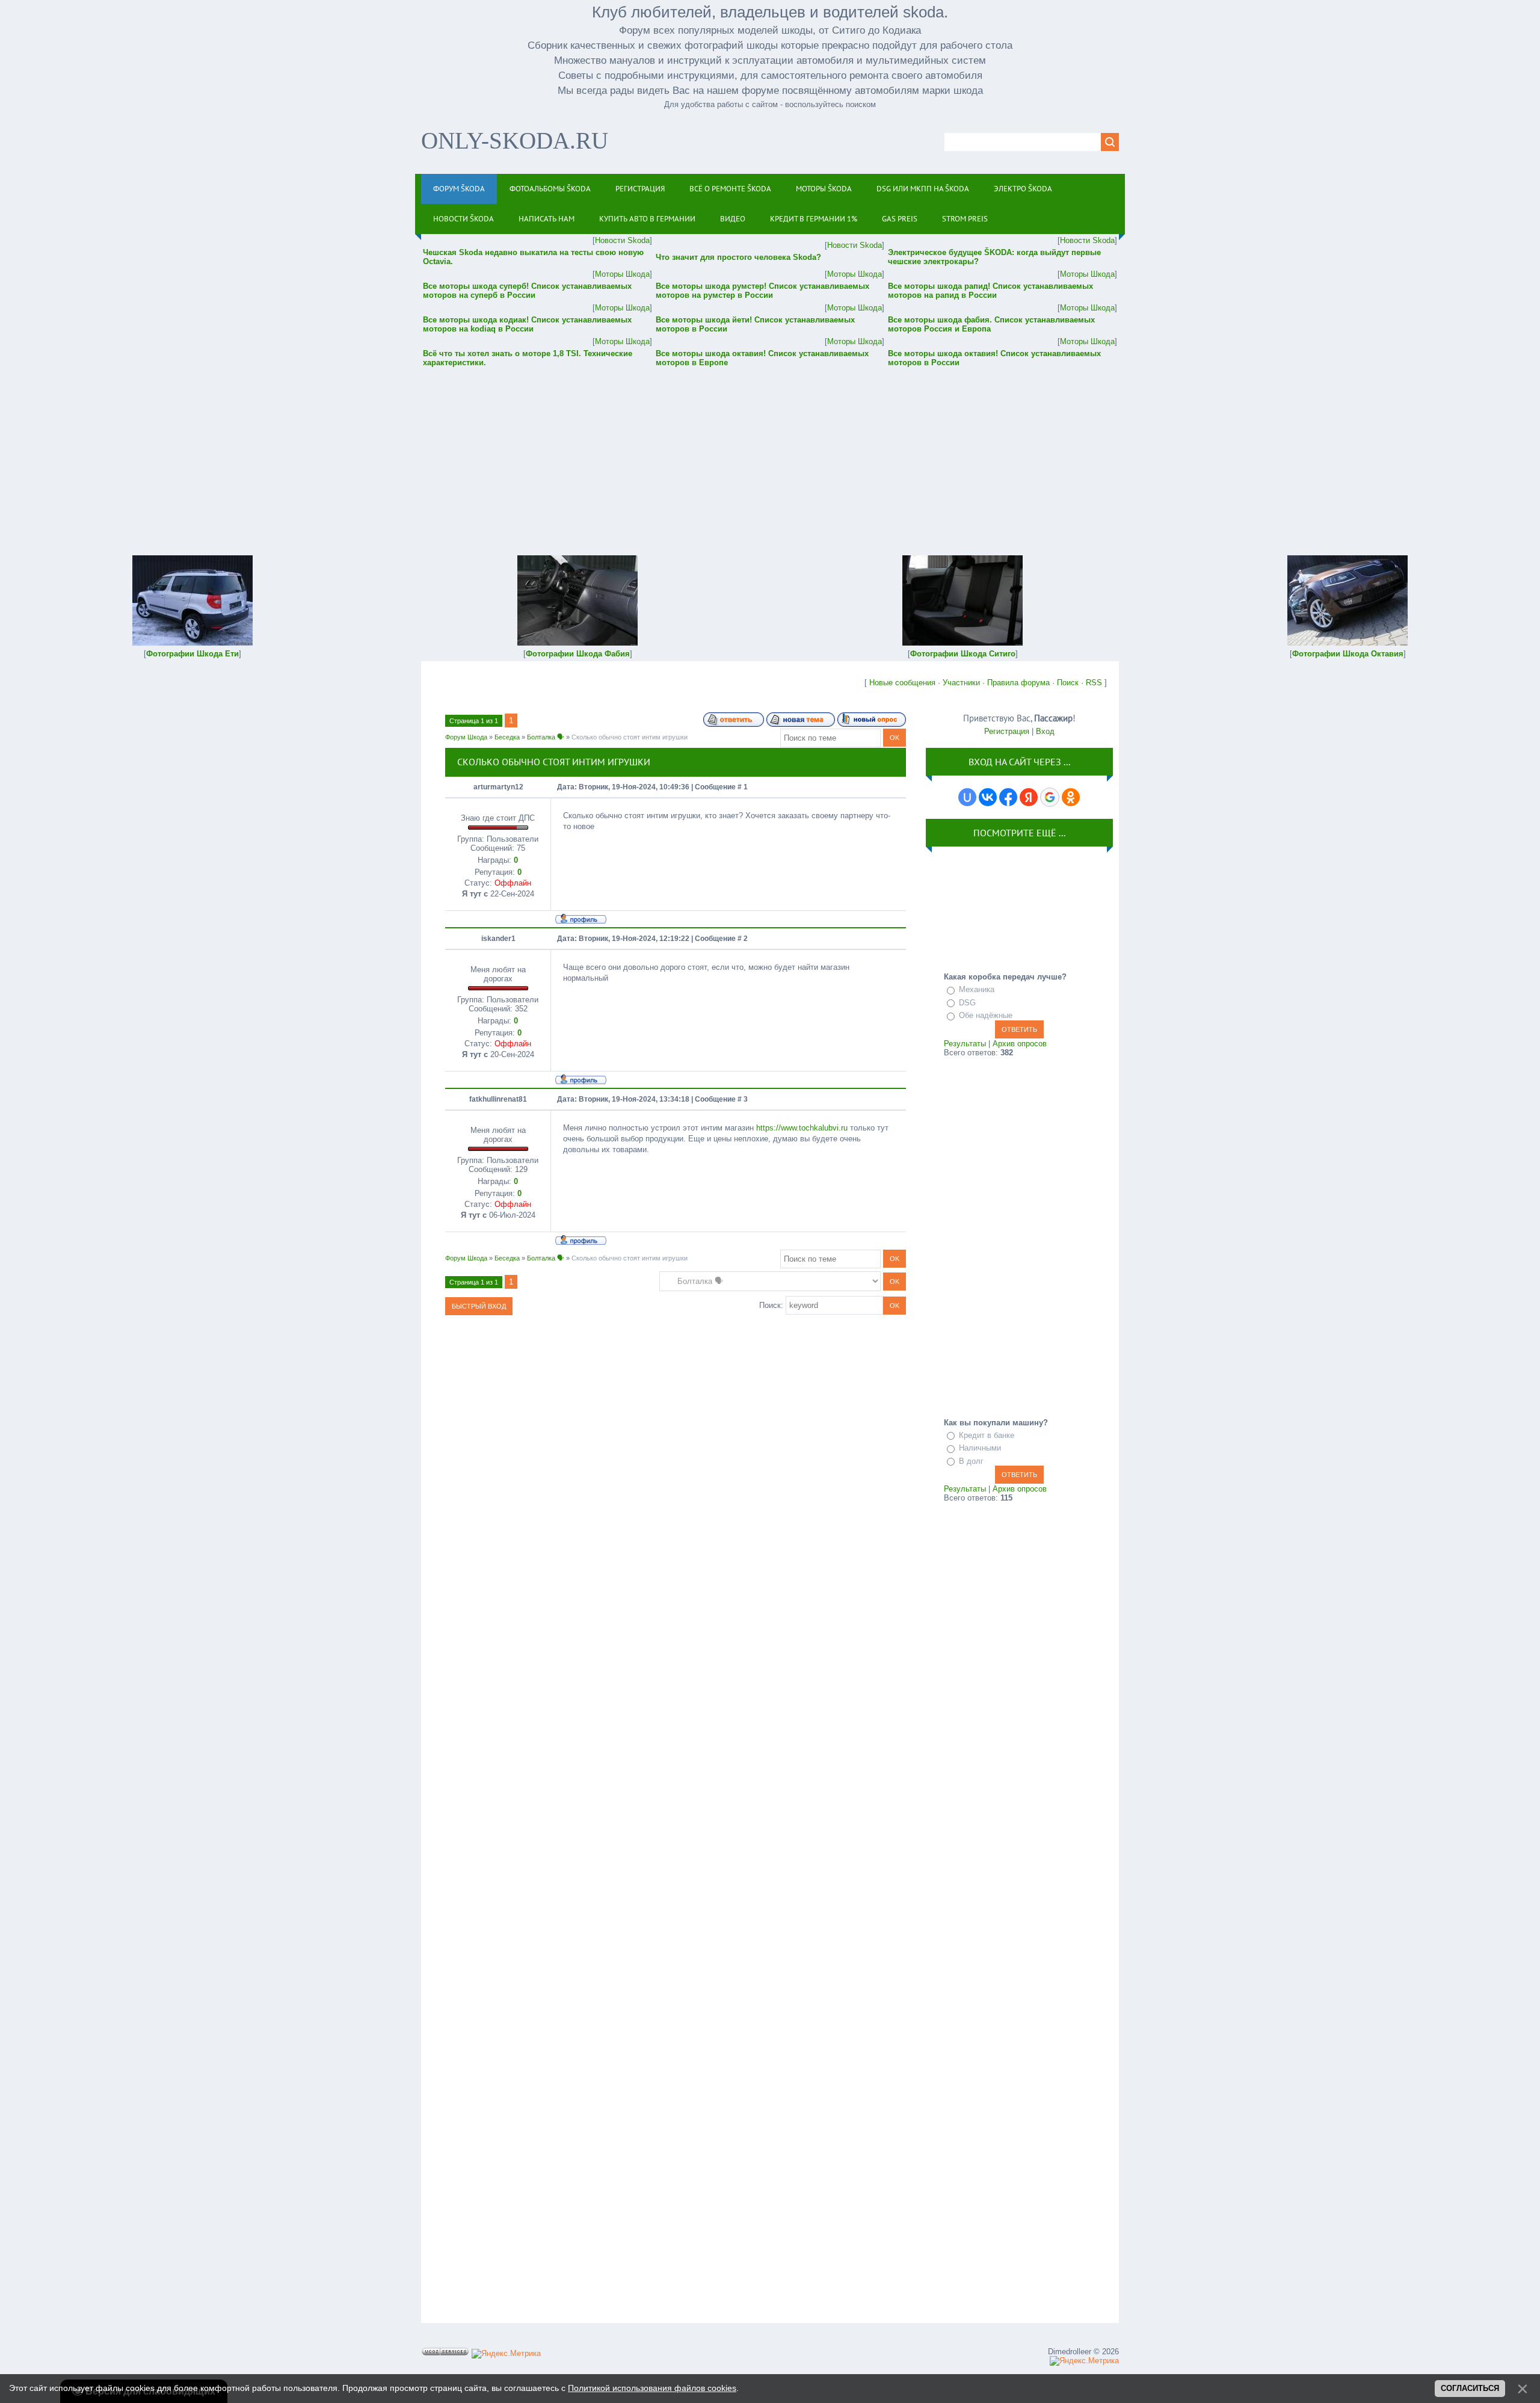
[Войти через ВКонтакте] (988, 797)
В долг (971, 1461)
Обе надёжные (986, 1015)
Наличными (980, 1448)
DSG (967, 1003)
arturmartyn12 (498, 787)
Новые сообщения (902, 683)
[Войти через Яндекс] (1029, 797)
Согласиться (1470, 2388)
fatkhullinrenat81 (498, 1099)
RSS (1094, 683)
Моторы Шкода (622, 274)
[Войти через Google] (1050, 797)
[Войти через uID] (967, 797)
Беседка (507, 737)
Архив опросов (1020, 1044)
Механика (977, 989)
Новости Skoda (622, 240)
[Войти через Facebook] (1008, 797)
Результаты (965, 1044)
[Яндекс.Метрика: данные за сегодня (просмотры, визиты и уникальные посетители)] (506, 2354)
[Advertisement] (770, 453)
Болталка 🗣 (546, 737)
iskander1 (498, 939)
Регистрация (1007, 731)
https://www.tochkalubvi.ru (802, 1128)
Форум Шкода (466, 737)
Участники (961, 683)
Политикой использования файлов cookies (652, 2388)
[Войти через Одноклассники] (1071, 797)
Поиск (1068, 683)
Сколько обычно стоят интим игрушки (630, 737)
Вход (1045, 731)
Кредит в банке (987, 1435)
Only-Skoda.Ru (515, 140)
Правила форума (1018, 683)
